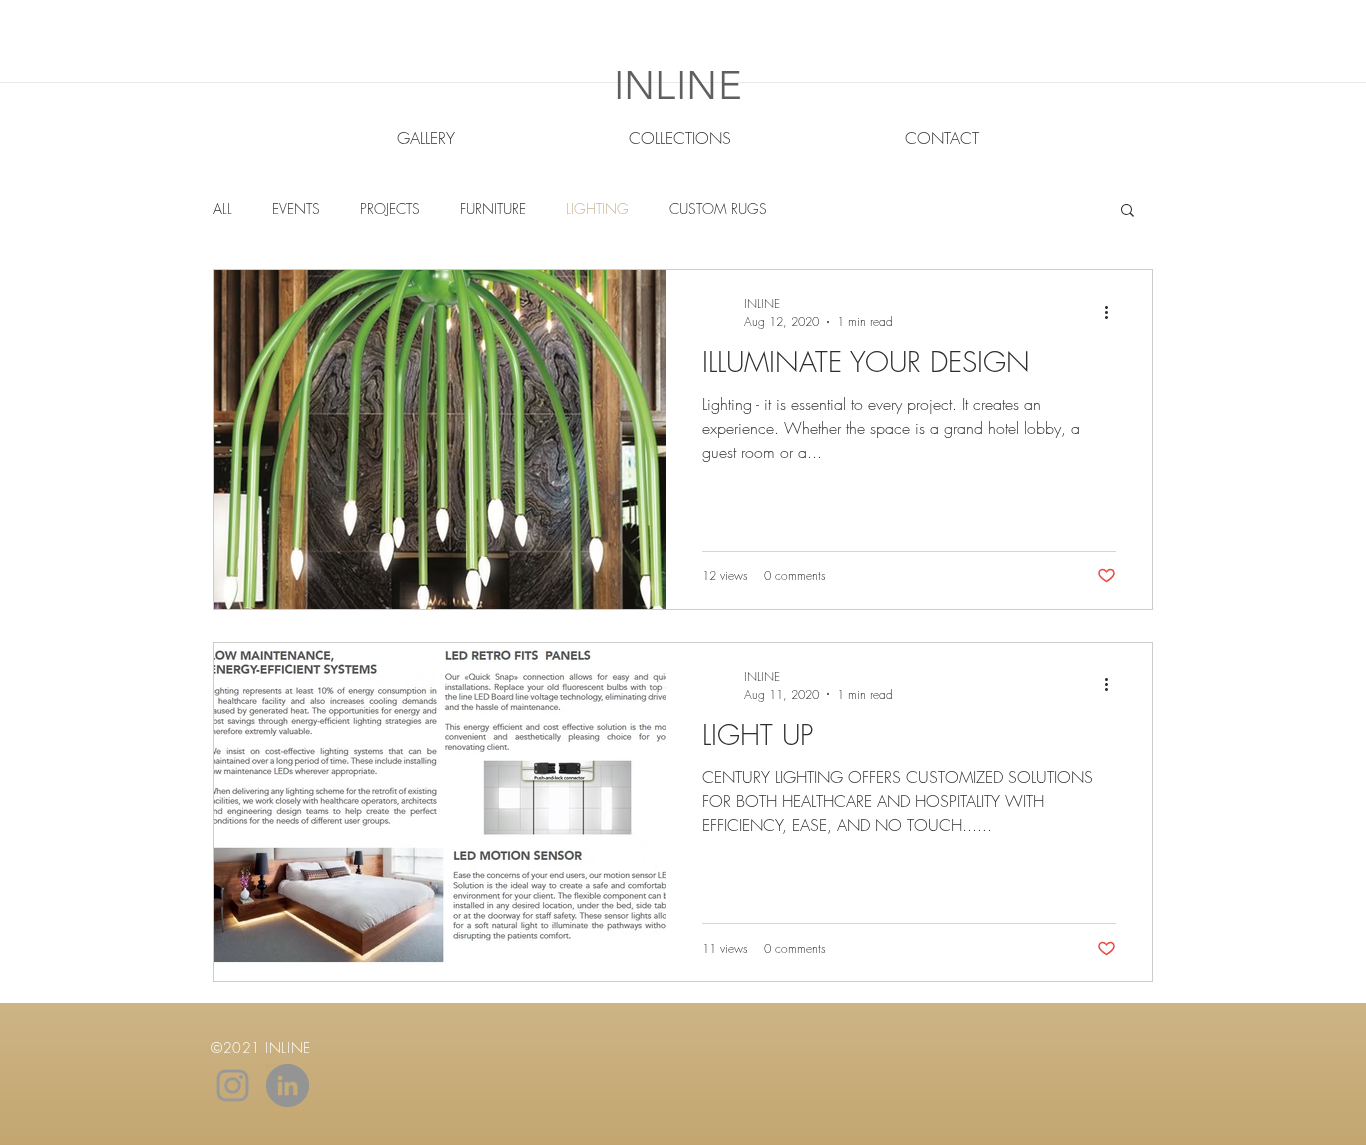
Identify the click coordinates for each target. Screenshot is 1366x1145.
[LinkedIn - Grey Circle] (287, 1085)
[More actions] (1113, 312)
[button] (1127, 211)
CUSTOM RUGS (718, 208)
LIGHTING (597, 208)
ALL (222, 208)
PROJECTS (390, 208)
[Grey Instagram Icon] (232, 1085)
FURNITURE (493, 208)
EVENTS (296, 208)
